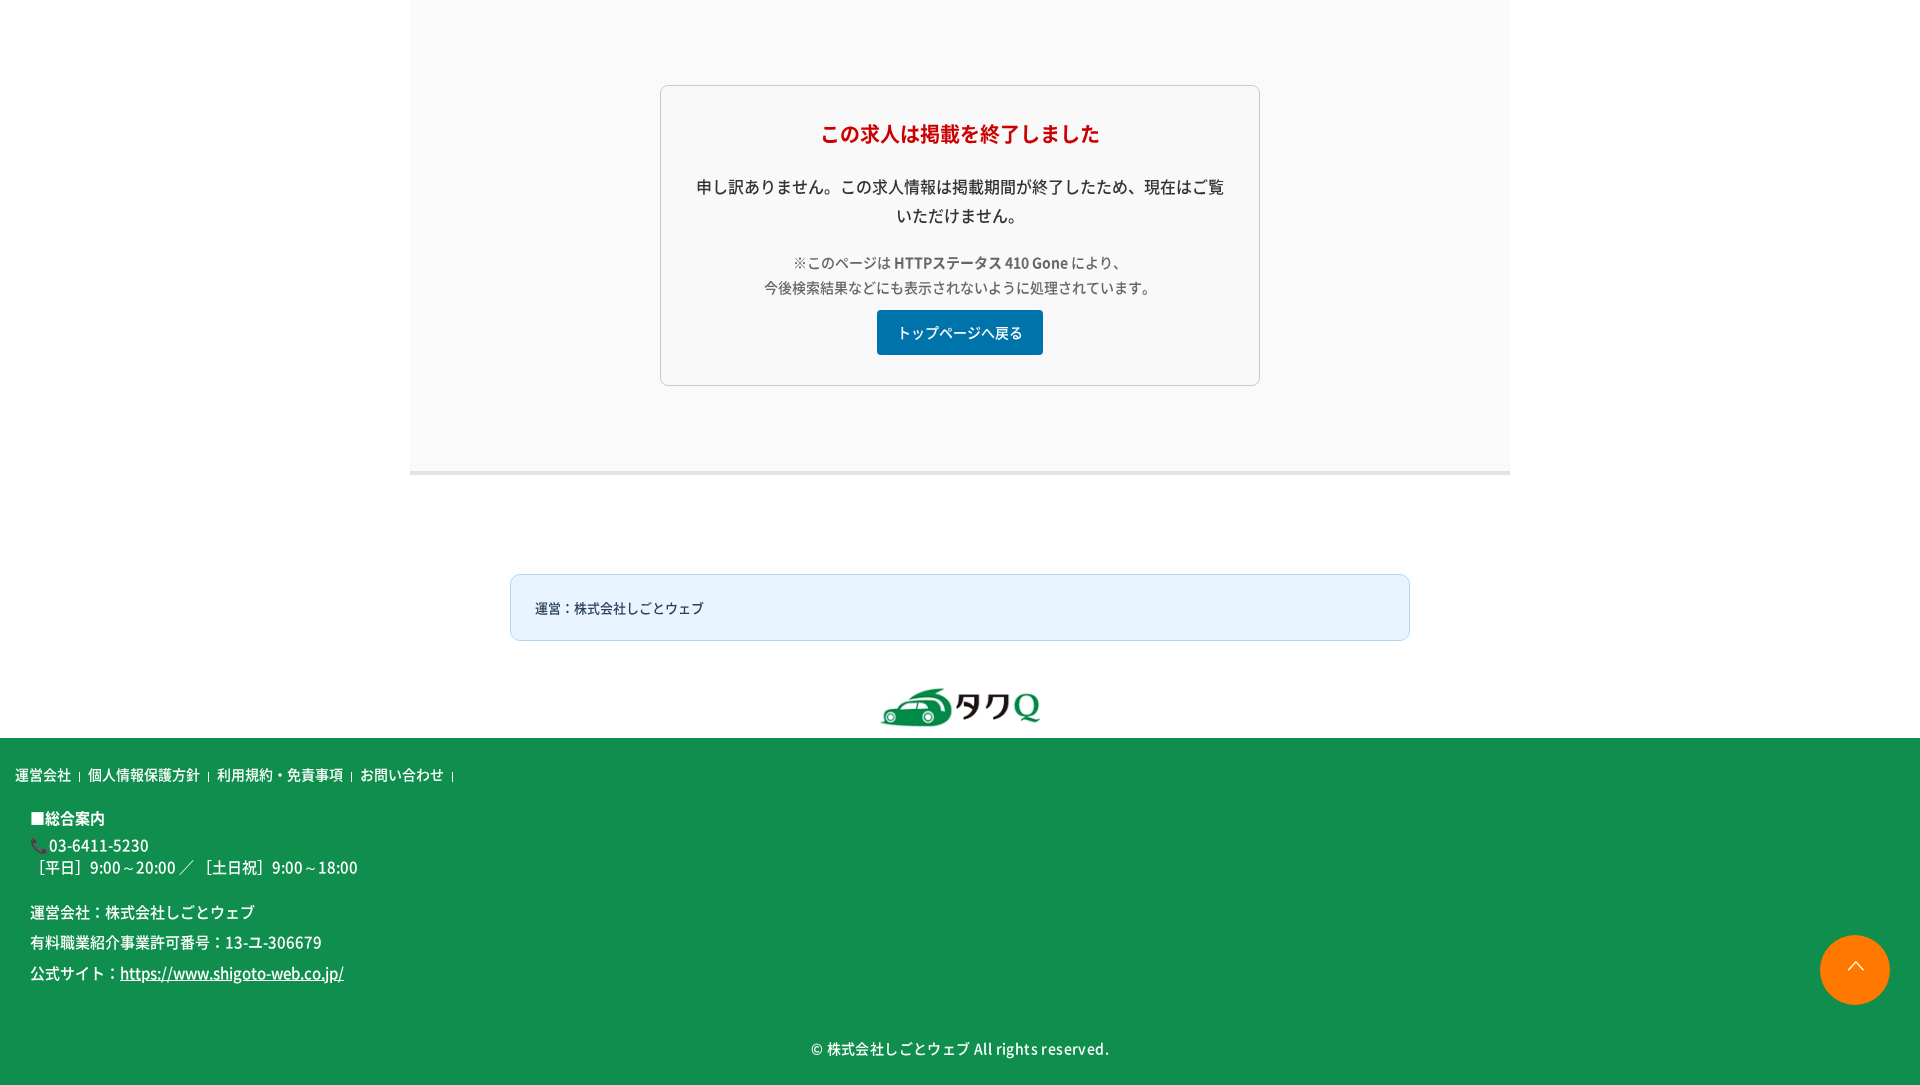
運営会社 (43, 774)
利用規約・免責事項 (280, 774)
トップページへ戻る (960, 332)
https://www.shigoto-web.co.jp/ (232, 972)
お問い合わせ (402, 774)
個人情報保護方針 (144, 774)
